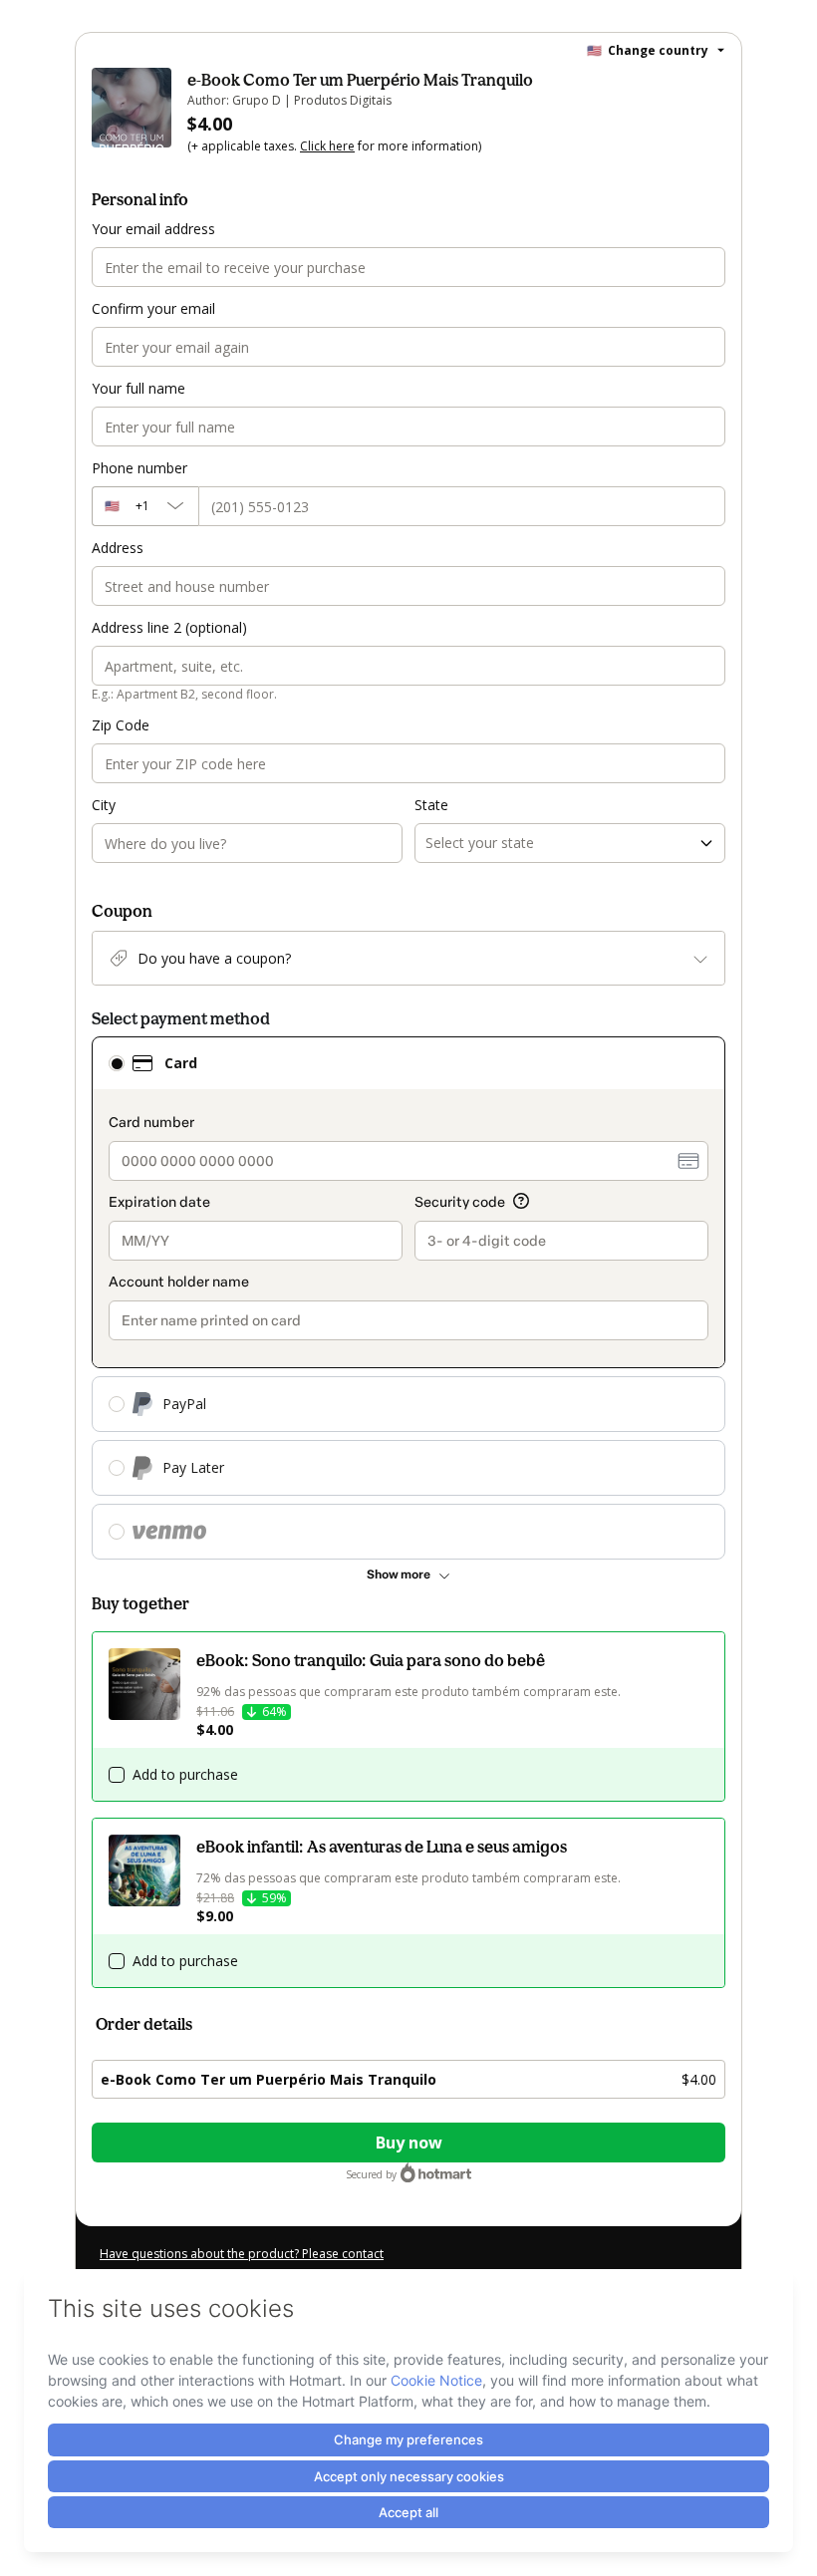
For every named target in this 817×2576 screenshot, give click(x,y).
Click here (327, 146)
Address (118, 548)
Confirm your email (153, 308)
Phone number (139, 468)
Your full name (138, 388)
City (104, 805)
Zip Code (121, 725)
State (431, 805)
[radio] (117, 1063)
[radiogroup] (408, 1298)
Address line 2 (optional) (169, 627)
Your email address (153, 229)
